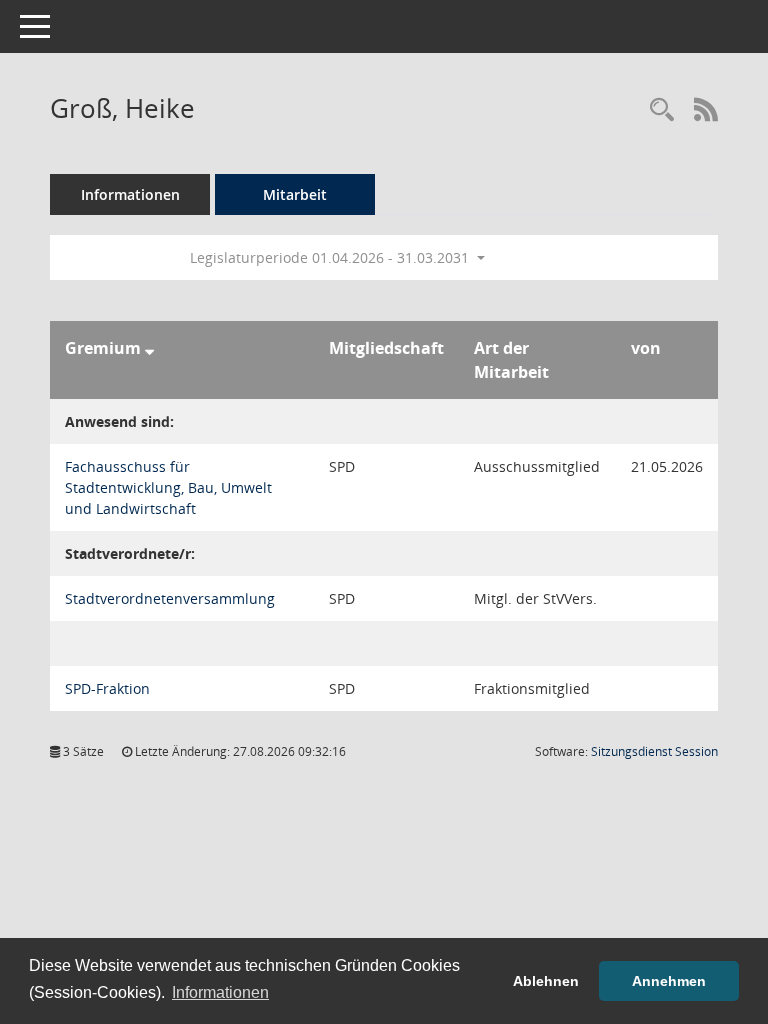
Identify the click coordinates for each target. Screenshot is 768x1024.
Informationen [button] (220, 992)
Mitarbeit (295, 194)
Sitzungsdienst (654, 751)
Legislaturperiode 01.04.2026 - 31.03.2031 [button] (331, 257)
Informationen (130, 194)
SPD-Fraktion (107, 688)
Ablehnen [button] (546, 981)
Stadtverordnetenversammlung (170, 598)
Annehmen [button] (669, 981)
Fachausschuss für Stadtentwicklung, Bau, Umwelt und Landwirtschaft (168, 487)
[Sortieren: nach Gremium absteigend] (149, 348)
